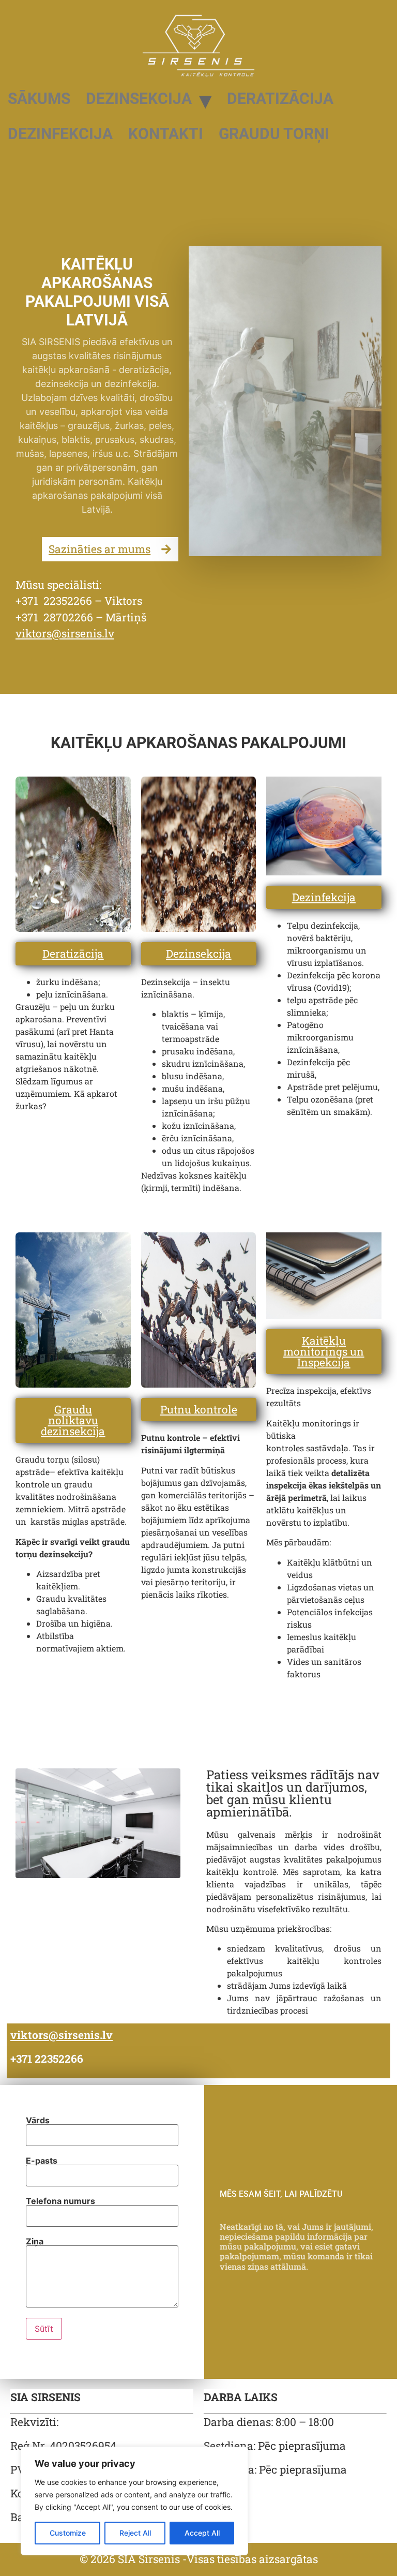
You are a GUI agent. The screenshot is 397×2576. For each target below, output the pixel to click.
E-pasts (42, 2161)
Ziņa (35, 2241)
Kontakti (166, 134)
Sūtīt (44, 2329)
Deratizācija (280, 99)
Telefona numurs (60, 2201)
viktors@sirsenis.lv (65, 633)
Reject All (135, 2533)
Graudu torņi (274, 134)
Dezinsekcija (139, 99)
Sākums (39, 99)
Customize (68, 2533)
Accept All (202, 2533)
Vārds (38, 2120)
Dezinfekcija (60, 134)
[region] (134, 2501)
